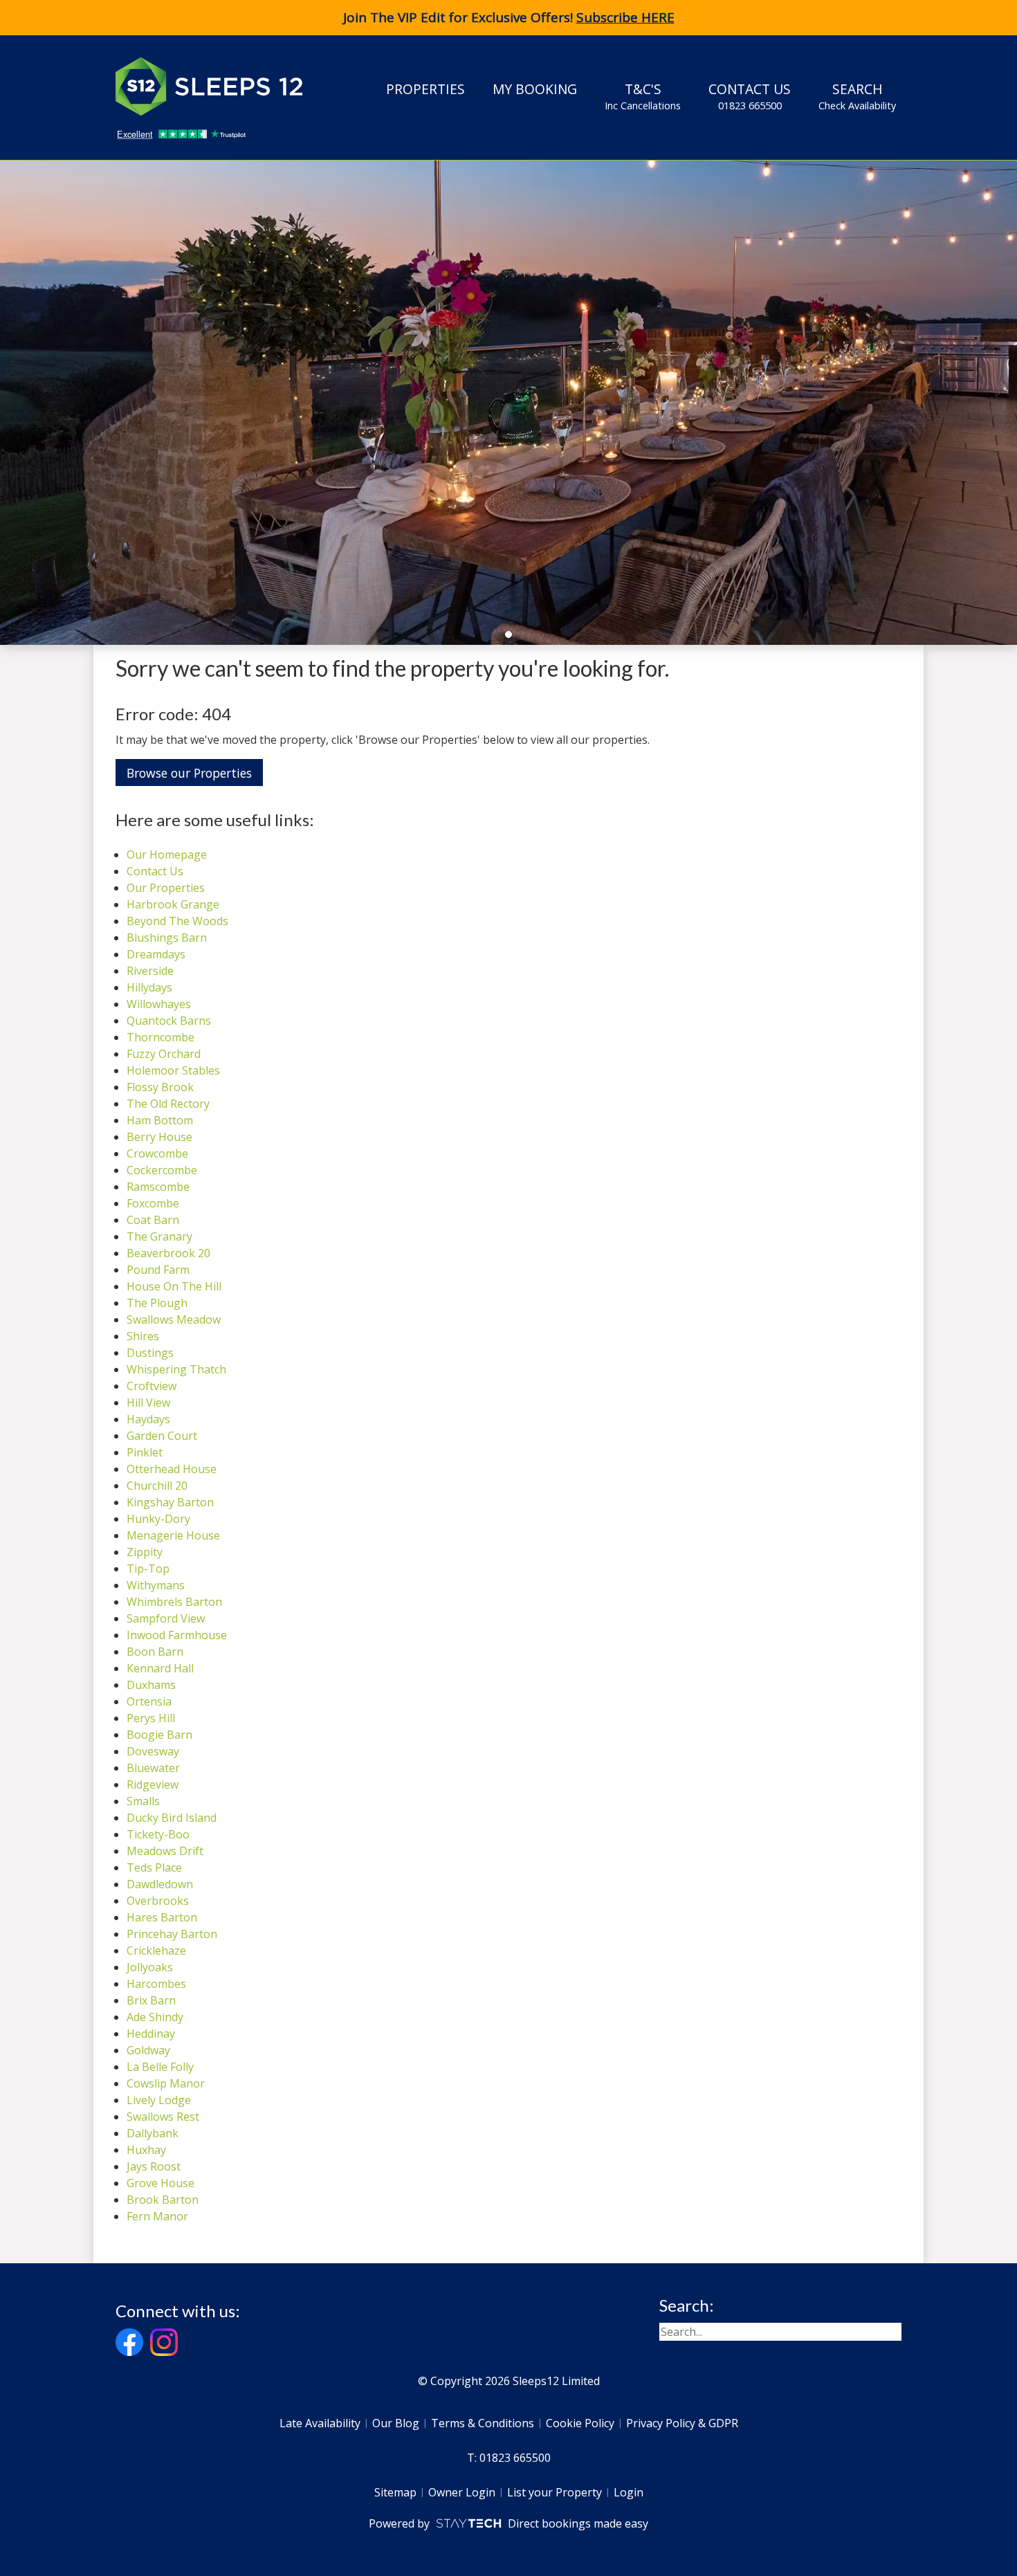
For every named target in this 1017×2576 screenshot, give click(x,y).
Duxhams (151, 1685)
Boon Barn (155, 1652)
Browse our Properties (189, 773)
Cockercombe (162, 1170)
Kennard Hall (160, 1668)
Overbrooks (158, 1901)
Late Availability (320, 2423)
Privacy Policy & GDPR (682, 2423)
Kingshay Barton (170, 1502)
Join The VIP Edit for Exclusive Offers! (509, 17)
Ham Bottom (160, 1120)
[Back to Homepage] (219, 86)
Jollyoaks (150, 1967)
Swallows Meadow (174, 1319)
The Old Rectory (168, 1104)
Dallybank (153, 2133)
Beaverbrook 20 (168, 1253)
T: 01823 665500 (509, 2458)
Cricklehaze (156, 1951)
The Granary (159, 1236)
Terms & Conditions (483, 2423)
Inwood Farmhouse (177, 1635)
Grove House (161, 2183)
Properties (425, 89)
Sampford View (166, 1618)
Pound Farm (158, 1270)
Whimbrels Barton (174, 1602)
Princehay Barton (172, 1934)
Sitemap (395, 2492)
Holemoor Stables (173, 1070)
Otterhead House (172, 1469)
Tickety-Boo (158, 1834)
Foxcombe (153, 1203)
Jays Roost (154, 2166)
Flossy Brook (160, 1087)
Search (857, 96)
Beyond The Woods (177, 921)
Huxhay (146, 2150)
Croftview (152, 1386)
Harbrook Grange (173, 904)
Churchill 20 (157, 1486)
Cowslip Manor (166, 2083)
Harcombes (156, 1984)
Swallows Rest (163, 2117)
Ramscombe (158, 1187)
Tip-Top (148, 1569)
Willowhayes (159, 1004)
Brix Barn (151, 2000)
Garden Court (162, 1436)
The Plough (157, 1303)
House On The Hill (174, 1286)
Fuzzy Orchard (164, 1054)
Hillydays (149, 987)
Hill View (148, 1403)
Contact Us (750, 96)
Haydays (148, 1419)
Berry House (159, 1137)
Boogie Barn (159, 1735)
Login (629, 2492)
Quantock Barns (169, 1021)
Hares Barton (162, 1917)
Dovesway (153, 1751)
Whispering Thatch (176, 1369)
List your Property (555, 2492)
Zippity (145, 1552)
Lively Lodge (159, 2100)
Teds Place (154, 1867)
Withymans (156, 1585)
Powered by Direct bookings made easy (508, 2523)
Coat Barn (153, 1220)
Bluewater (153, 1768)
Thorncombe (161, 1037)
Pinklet (145, 1452)
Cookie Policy (580, 2423)
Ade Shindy (155, 2017)
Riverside (150, 971)
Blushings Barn (167, 938)
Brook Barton (163, 2200)
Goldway (148, 2050)
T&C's (643, 96)
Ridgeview (153, 1784)
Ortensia (149, 1701)
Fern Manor (157, 2216)
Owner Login (462, 2492)
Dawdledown (160, 1884)
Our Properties (166, 888)
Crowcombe (157, 1153)
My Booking (535, 89)
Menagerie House (173, 1535)
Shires (143, 1336)
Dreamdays (156, 954)
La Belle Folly (160, 2067)
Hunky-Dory (158, 1519)
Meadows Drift (165, 1851)
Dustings (150, 1353)
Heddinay (151, 2034)
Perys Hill (151, 1718)
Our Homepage (167, 855)
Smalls (143, 1801)
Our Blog (396, 2423)
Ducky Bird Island (172, 1818)
